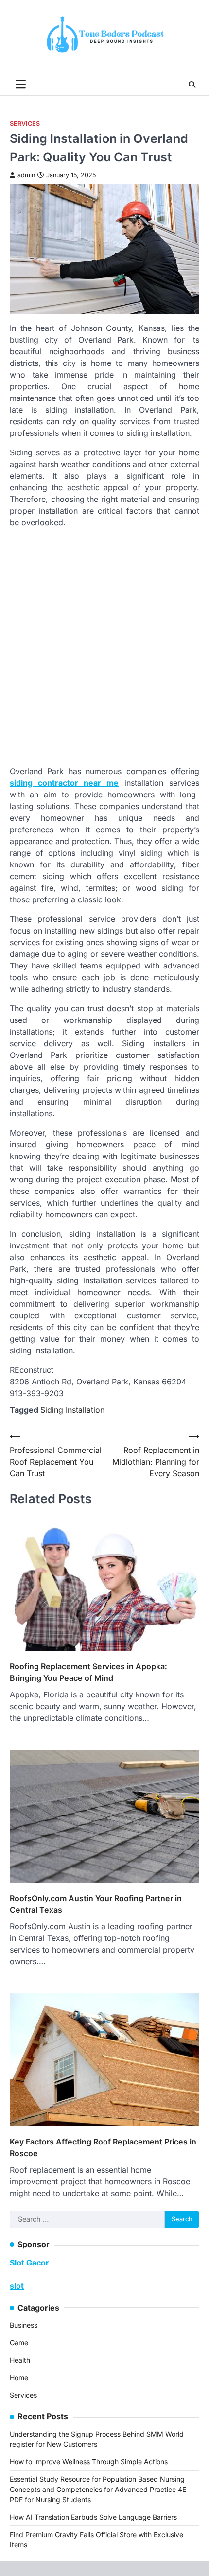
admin (26, 175)
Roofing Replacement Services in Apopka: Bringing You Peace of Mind (88, 1672)
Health (20, 2360)
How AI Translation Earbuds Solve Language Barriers (93, 2517)
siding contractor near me (64, 783)
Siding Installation (72, 1410)
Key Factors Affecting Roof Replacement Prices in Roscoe (103, 2147)
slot (17, 2286)
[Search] (192, 85)
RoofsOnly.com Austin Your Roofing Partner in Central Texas (96, 1904)
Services (25, 124)
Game (19, 2343)
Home (19, 2377)
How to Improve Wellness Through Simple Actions (89, 2462)
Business (24, 2325)
